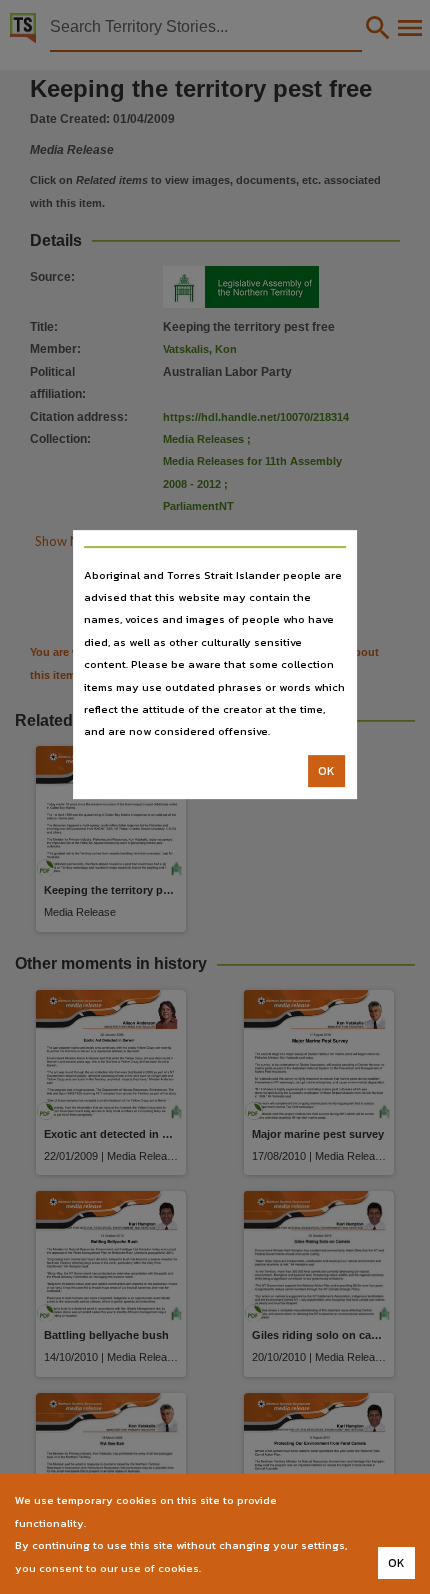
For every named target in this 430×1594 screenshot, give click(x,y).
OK (326, 771)
